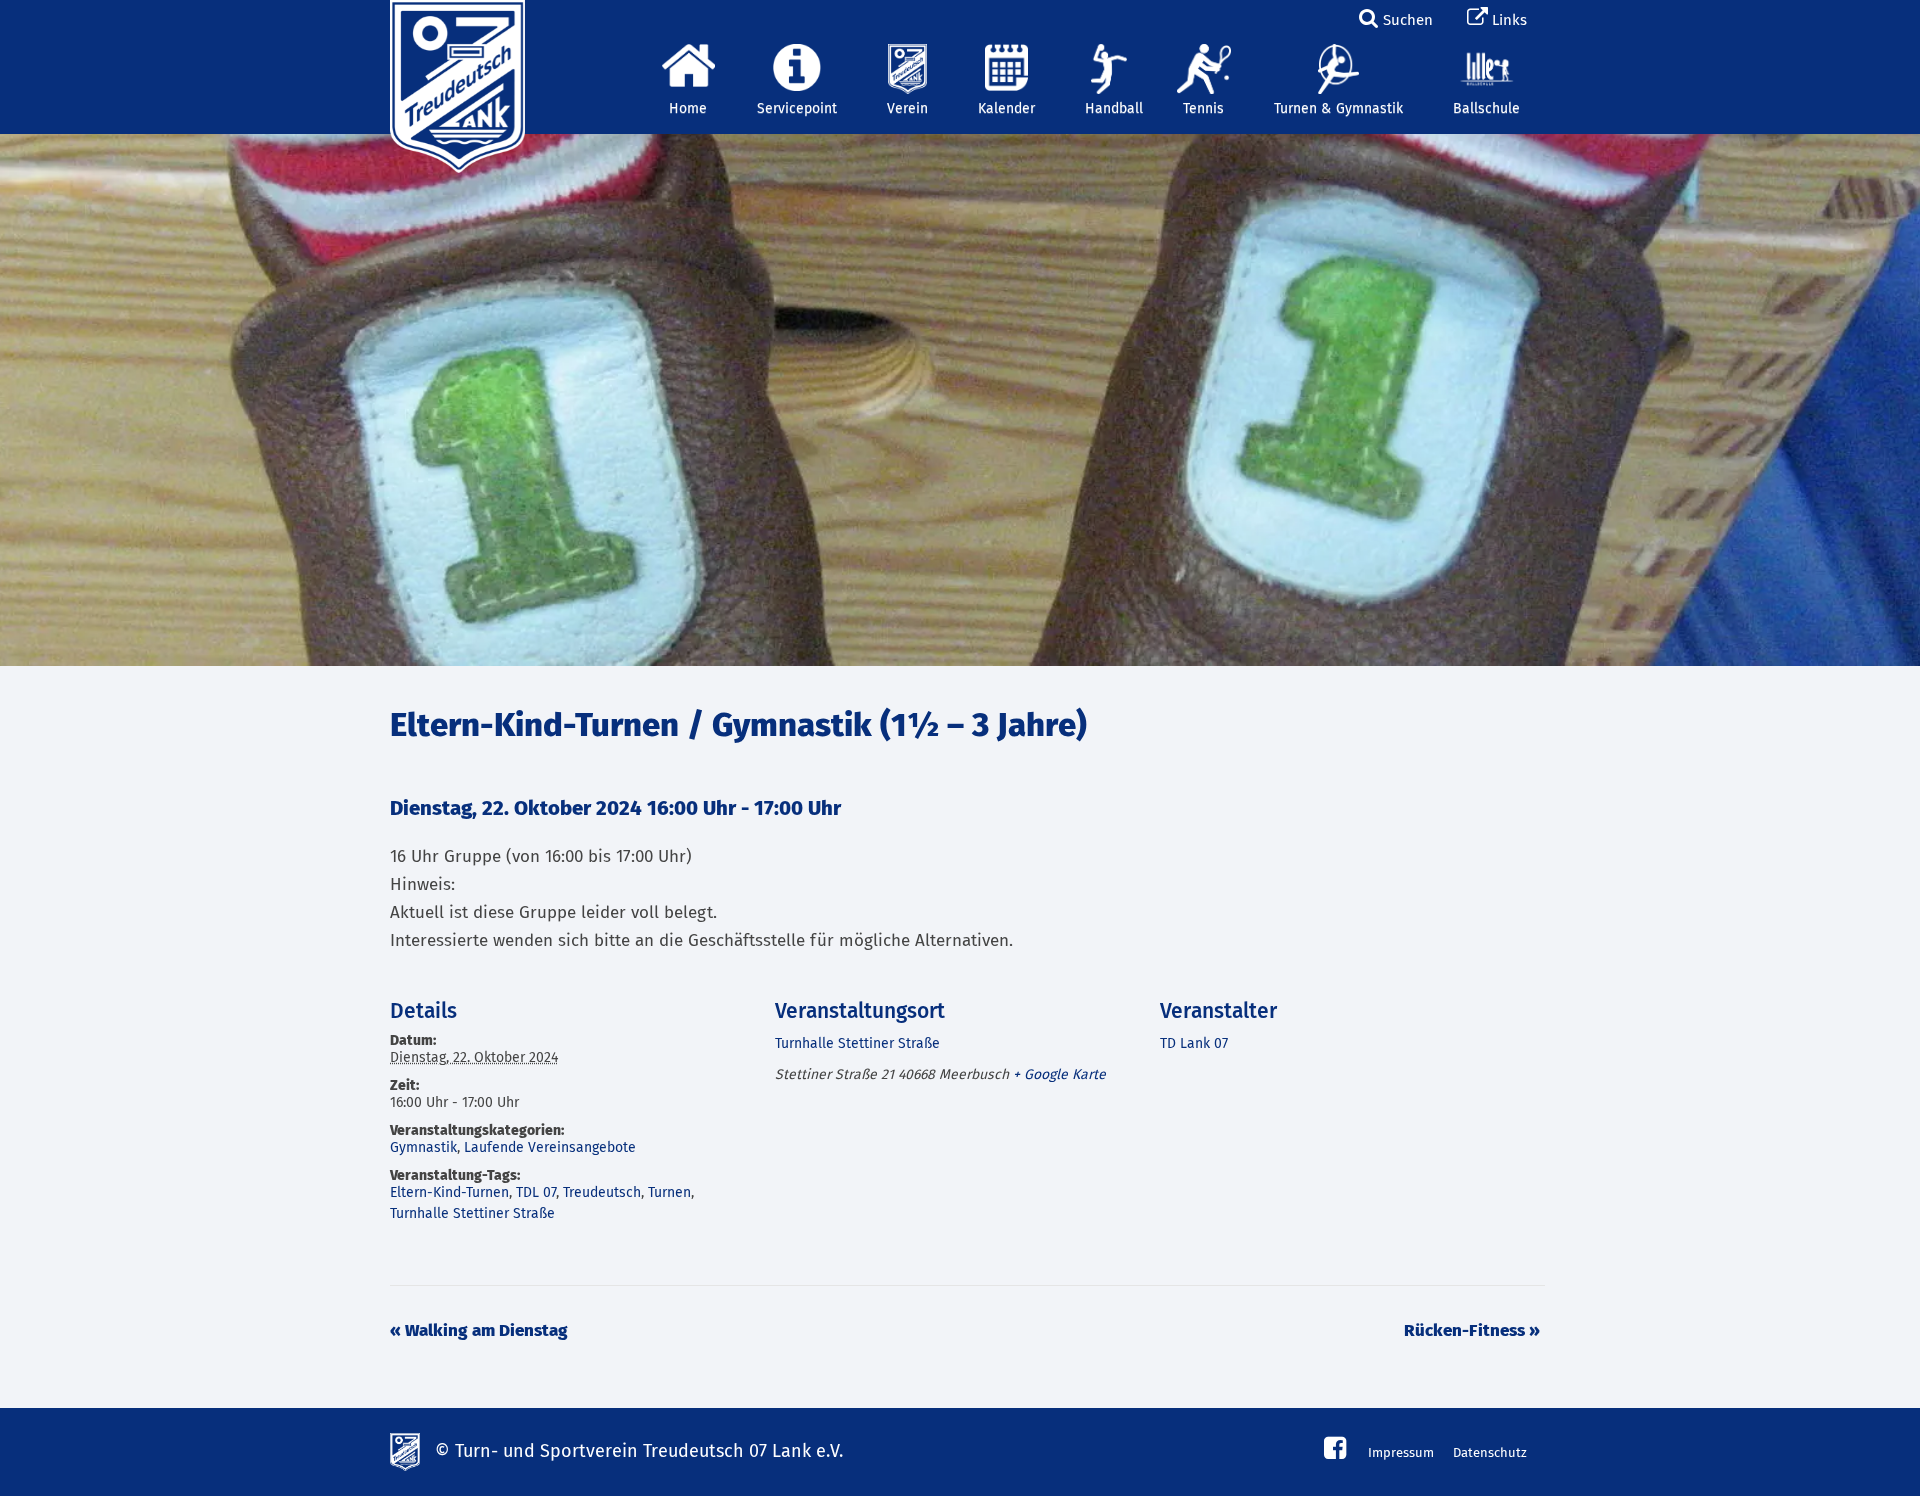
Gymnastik (423, 1148)
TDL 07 (536, 1193)
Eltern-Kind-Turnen (449, 1193)
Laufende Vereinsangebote (550, 1148)
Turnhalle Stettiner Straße (472, 1214)
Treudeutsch (602, 1193)
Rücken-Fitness (1472, 1331)
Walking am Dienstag (479, 1331)
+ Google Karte (1059, 1075)
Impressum (1401, 1453)
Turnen (669, 1193)
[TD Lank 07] (455, 25)
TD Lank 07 (1194, 1044)
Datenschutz (1490, 1453)
